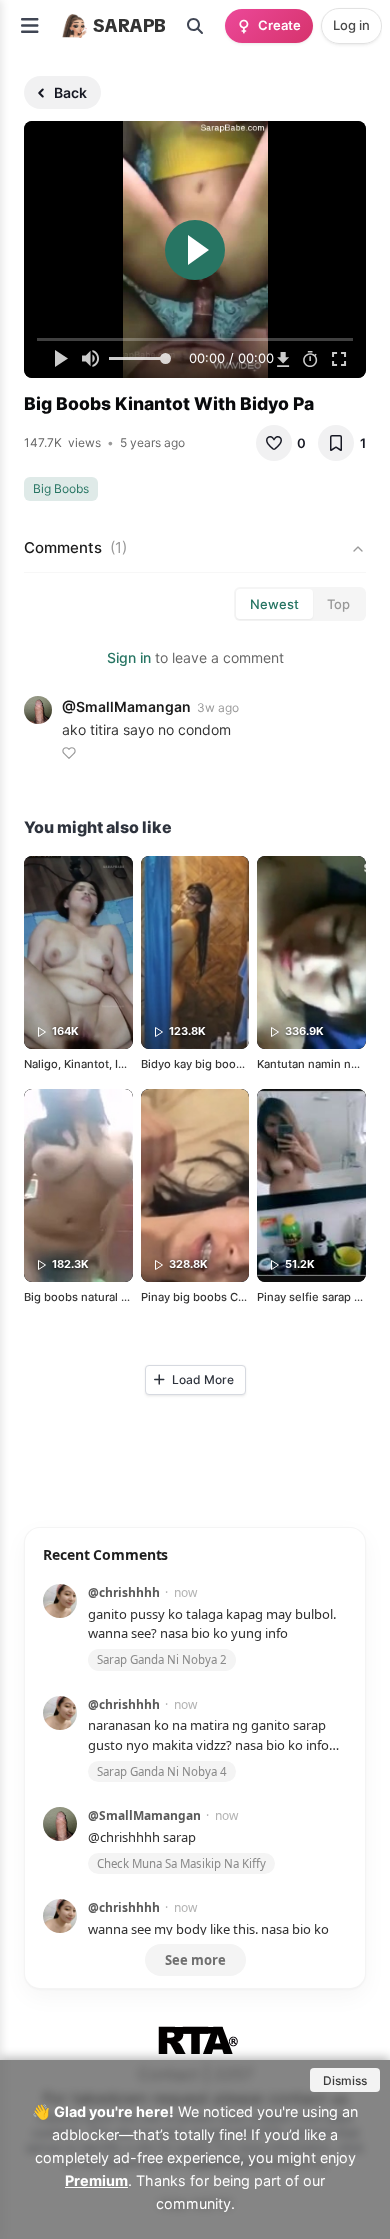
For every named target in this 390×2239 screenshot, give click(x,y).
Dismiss (345, 2080)
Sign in (129, 657)
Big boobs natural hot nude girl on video (132, 1297)
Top (338, 604)
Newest (274, 604)
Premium (96, 2180)
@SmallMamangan (126, 706)
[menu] (30, 26)
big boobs (61, 488)
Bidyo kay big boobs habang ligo (228, 1064)
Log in (351, 25)
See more (195, 1960)
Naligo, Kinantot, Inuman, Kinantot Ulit (125, 1064)
